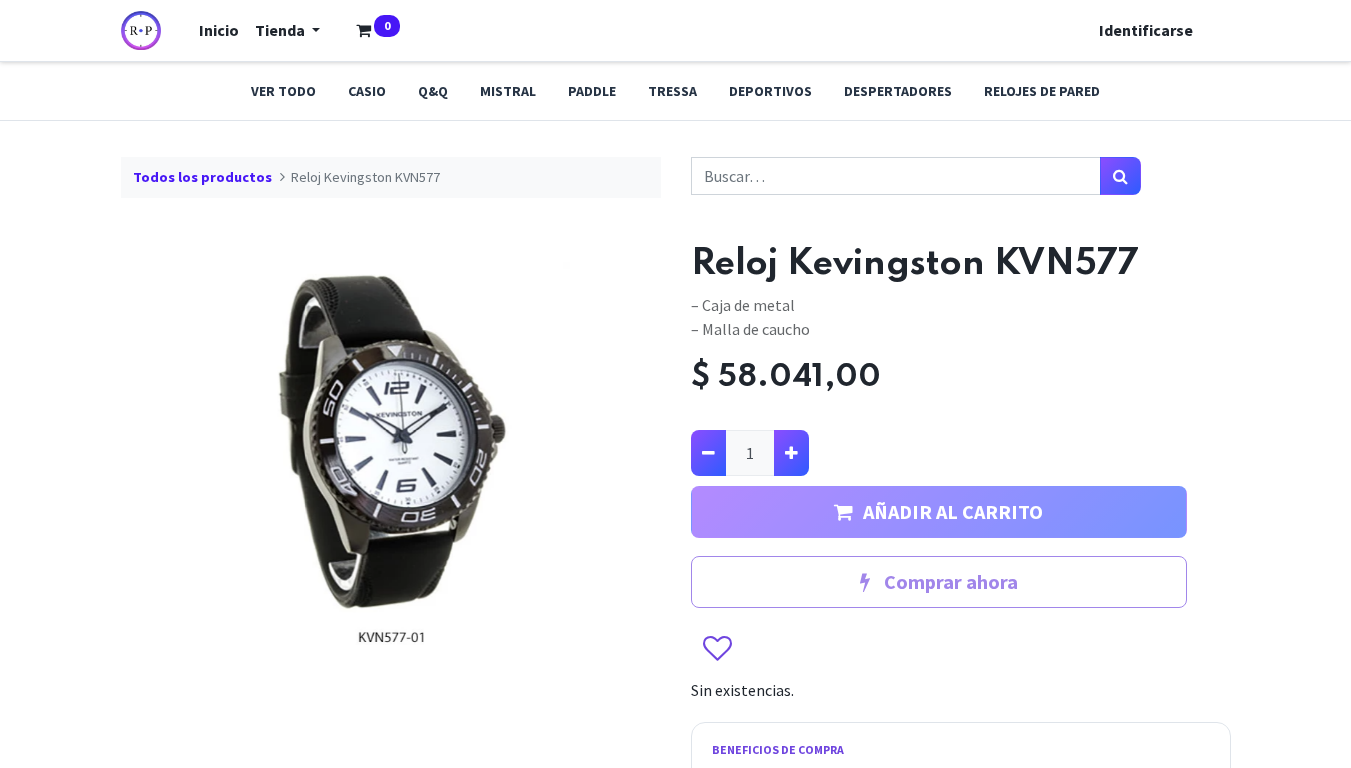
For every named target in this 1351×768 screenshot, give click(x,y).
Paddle (592, 91)
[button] (716, 650)
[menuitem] (219, 30)
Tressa (672, 91)
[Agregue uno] (791, 453)
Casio (367, 91)
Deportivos (770, 91)
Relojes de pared (1042, 91)
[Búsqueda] (1120, 176)
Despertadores (898, 91)
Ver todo (283, 91)
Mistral (508, 91)
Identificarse (1146, 30)
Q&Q (433, 91)
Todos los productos (202, 177)
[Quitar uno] (708, 453)
